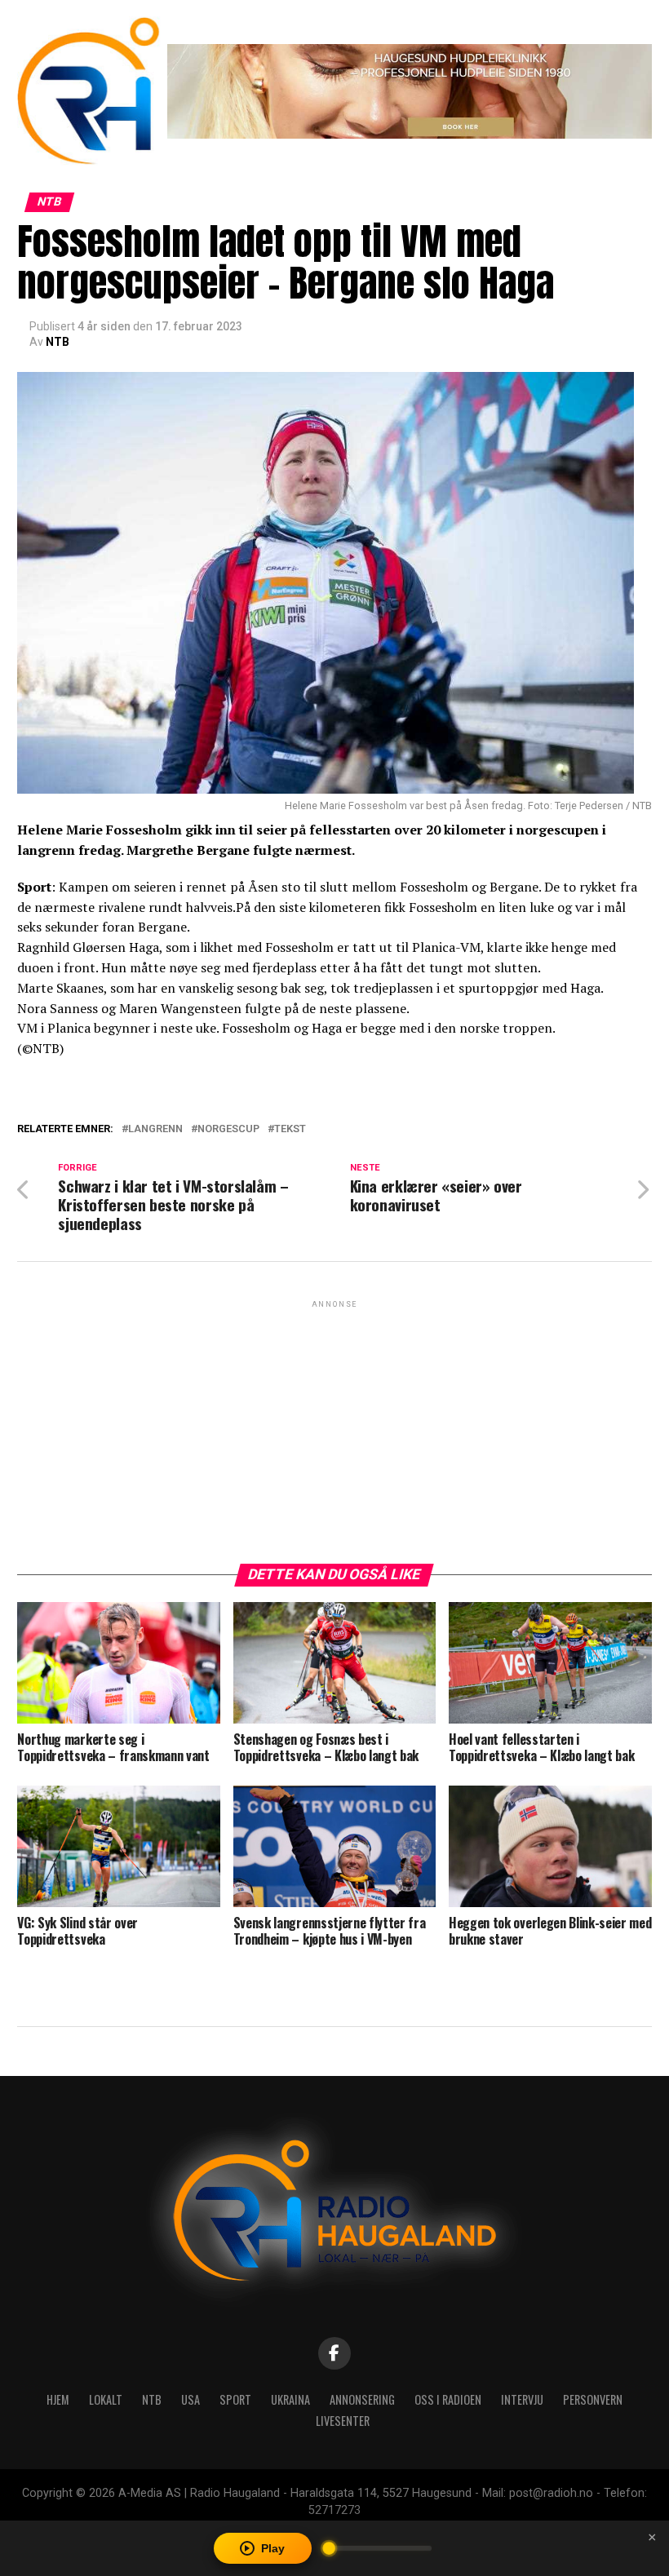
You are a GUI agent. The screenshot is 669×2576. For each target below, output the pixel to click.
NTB (58, 342)
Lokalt (106, 2399)
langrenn (155, 1129)
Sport (235, 2399)
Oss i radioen (448, 2399)
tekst (290, 1129)
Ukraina (290, 2399)
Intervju (522, 2399)
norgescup (228, 1129)
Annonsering (362, 2399)
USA (191, 2399)
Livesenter (343, 2421)
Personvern (593, 2399)
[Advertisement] (334, 1426)
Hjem (58, 2399)
